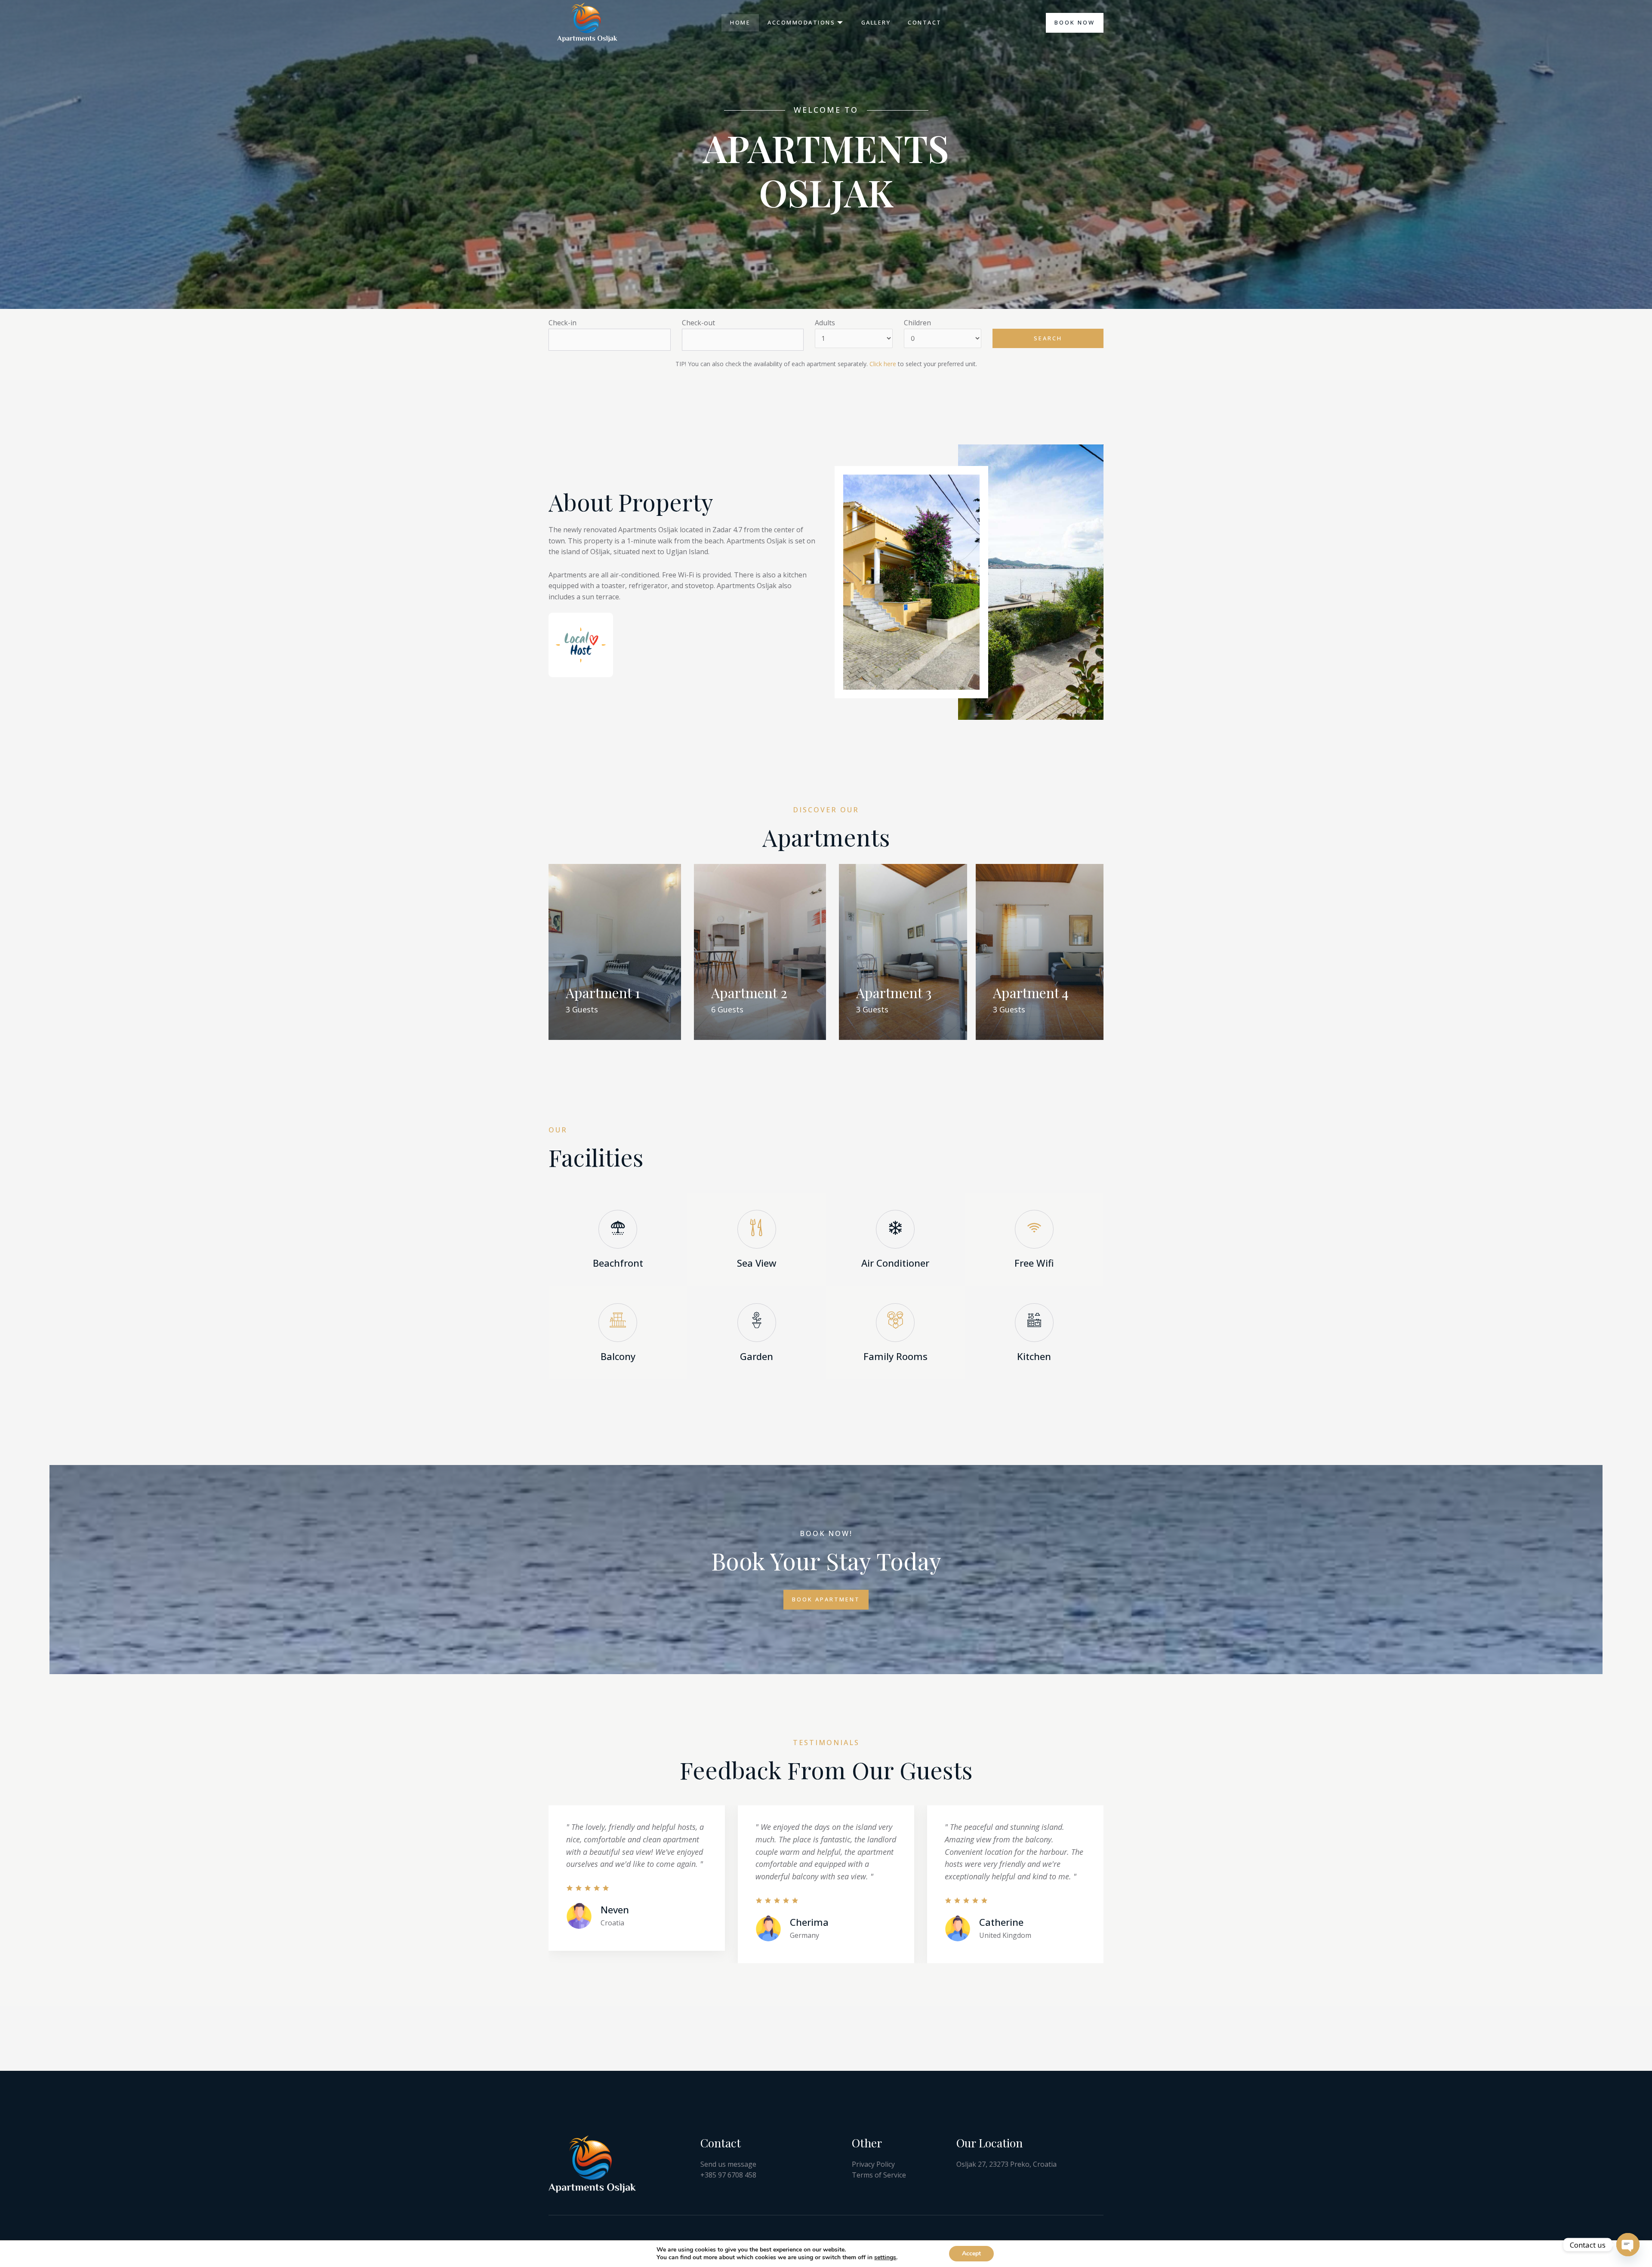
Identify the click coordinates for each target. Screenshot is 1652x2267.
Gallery (876, 22)
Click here (883, 364)
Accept (971, 2253)
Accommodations (801, 22)
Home (740, 22)
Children (917, 323)
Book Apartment (826, 1599)
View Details (609, 1027)
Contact (925, 22)
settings (885, 2258)
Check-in (562, 323)
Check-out (698, 323)
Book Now (1075, 22)
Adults (825, 323)
